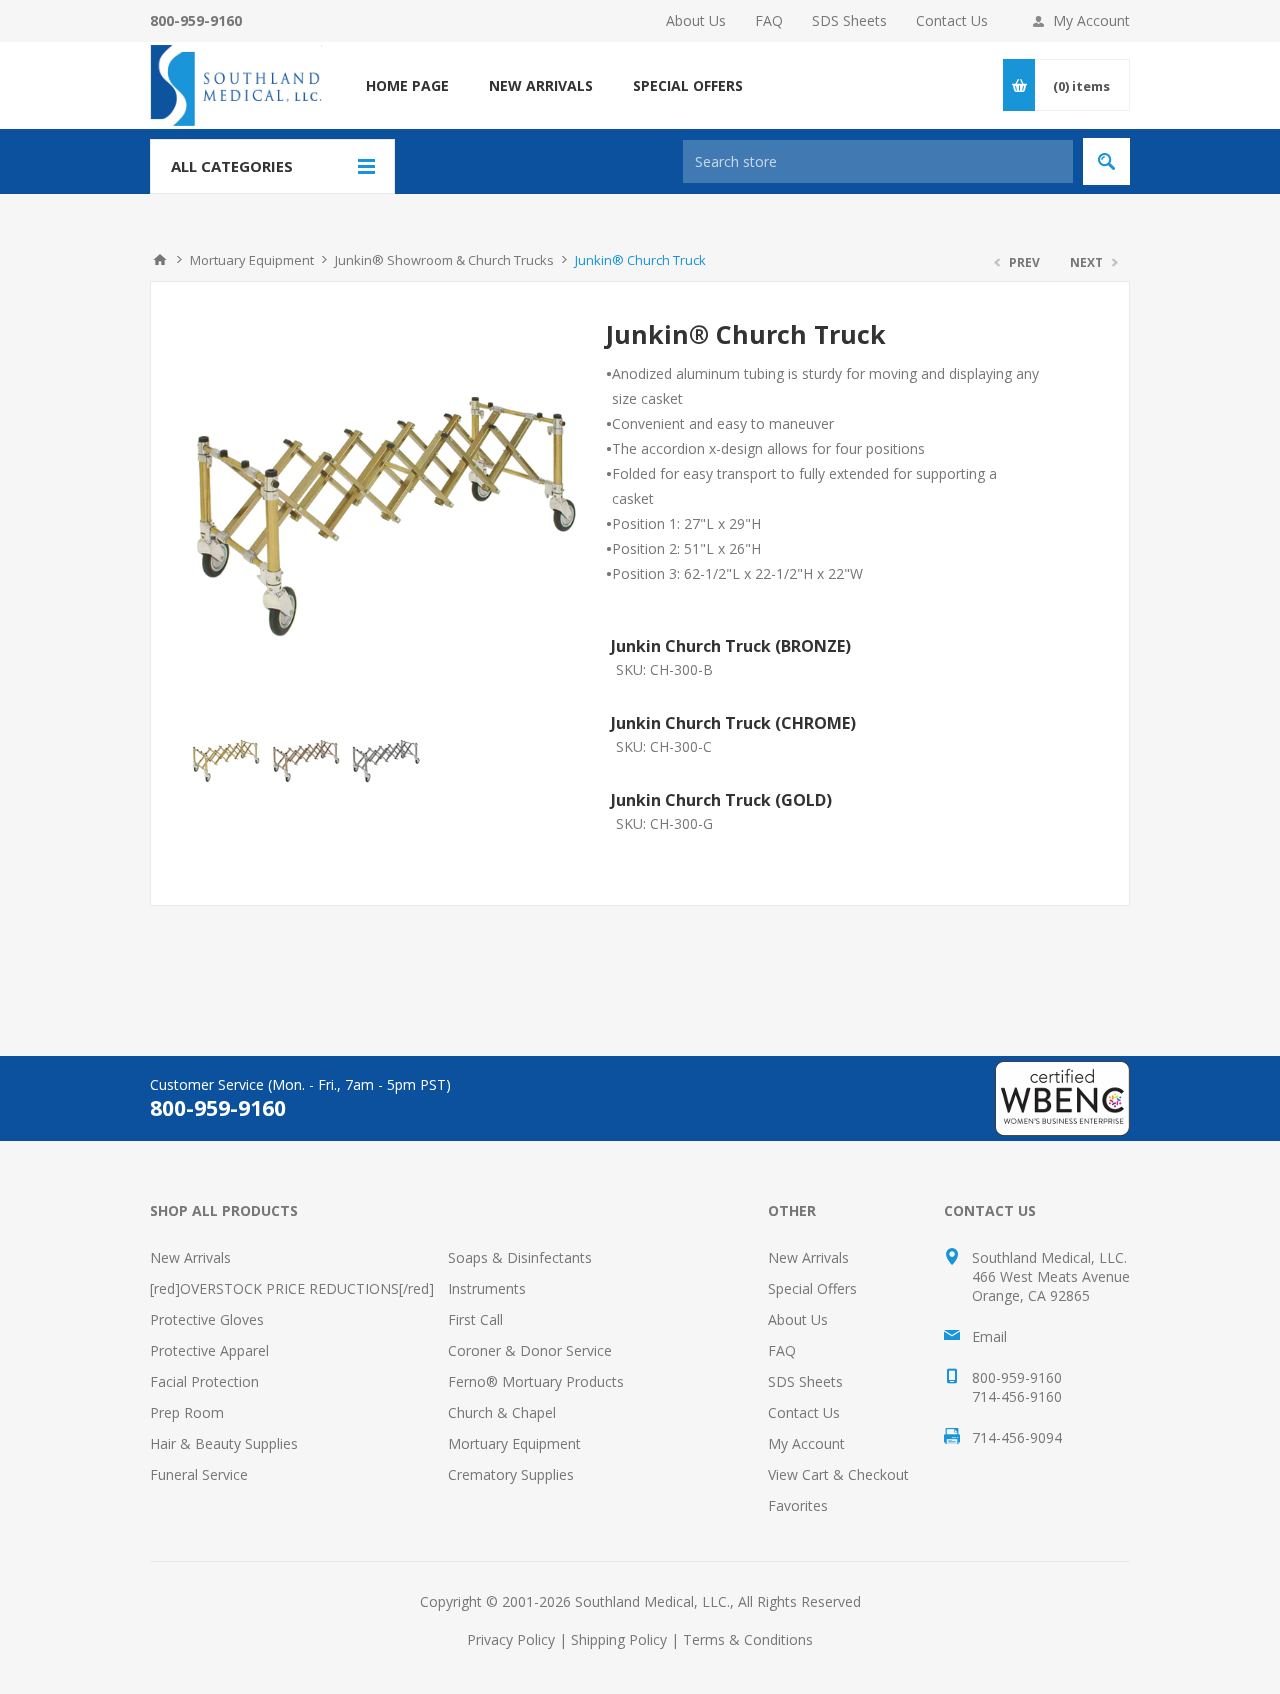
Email (989, 1336)
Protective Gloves (207, 1319)
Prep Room (187, 1412)
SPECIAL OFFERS (688, 85)
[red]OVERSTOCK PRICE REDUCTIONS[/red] (292, 1288)
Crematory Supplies (511, 1474)
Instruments (487, 1288)
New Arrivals (190, 1257)
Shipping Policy (619, 1639)
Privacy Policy (511, 1639)
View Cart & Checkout (838, 1474)
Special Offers (812, 1288)
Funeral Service (199, 1474)
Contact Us (952, 20)
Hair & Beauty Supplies (224, 1443)
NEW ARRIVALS (541, 85)
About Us (696, 20)
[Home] (160, 260)
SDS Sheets (849, 20)
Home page (407, 85)
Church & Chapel (502, 1412)
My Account (1091, 20)
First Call (475, 1319)
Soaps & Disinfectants (520, 1257)
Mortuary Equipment (514, 1443)
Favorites (798, 1505)
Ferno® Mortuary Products (536, 1381)
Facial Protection (204, 1381)
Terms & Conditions (748, 1639)
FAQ (769, 20)
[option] (226, 761)
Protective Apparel (209, 1350)
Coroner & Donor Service (530, 1350)
